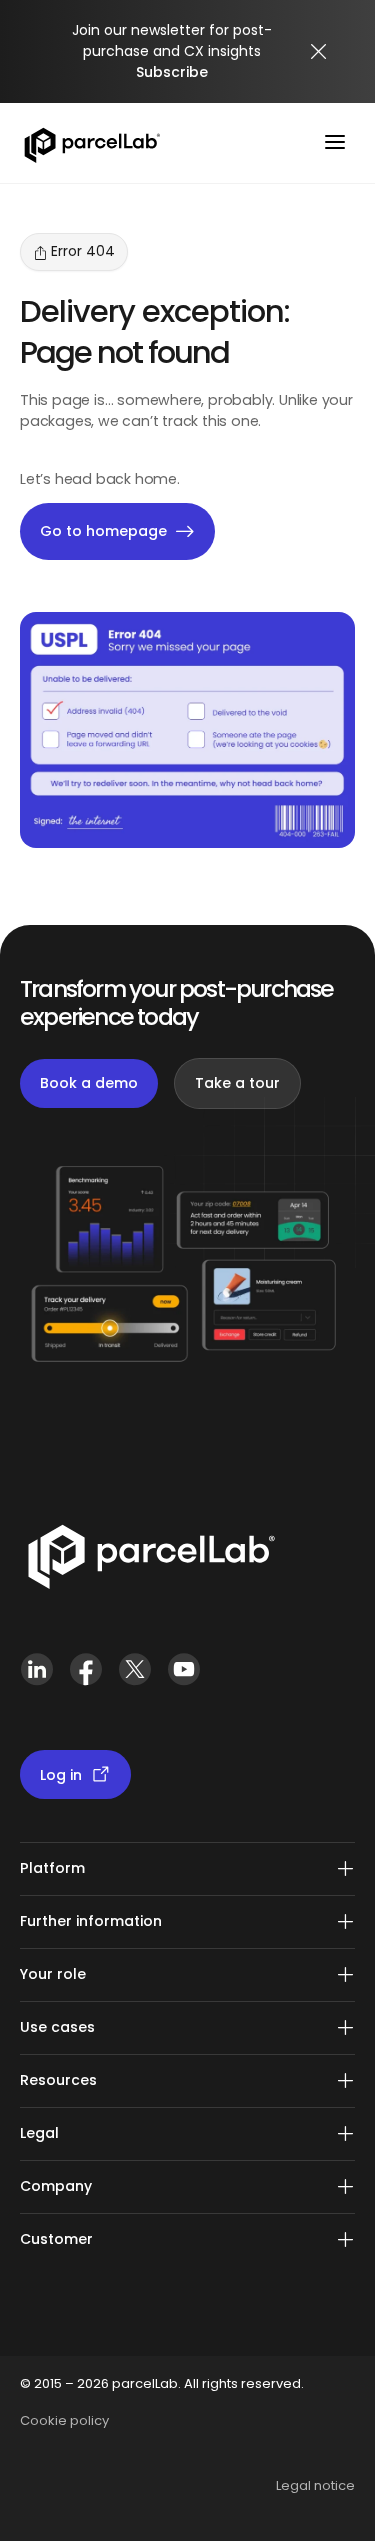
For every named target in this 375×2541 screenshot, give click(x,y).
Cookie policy (64, 2420)
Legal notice (315, 2485)
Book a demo (89, 1083)
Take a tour (237, 1083)
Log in (61, 1775)
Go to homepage (103, 531)
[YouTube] (183, 1677)
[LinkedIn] (36, 1677)
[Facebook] (85, 1677)
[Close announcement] (319, 52)
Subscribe (172, 72)
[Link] (150, 1561)
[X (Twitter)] (134, 1677)
